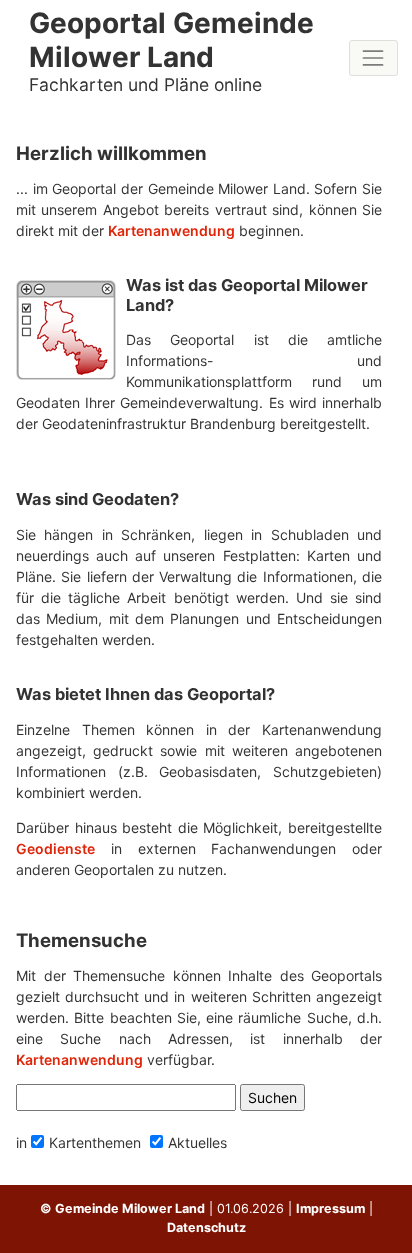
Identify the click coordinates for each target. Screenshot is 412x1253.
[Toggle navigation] (373, 57)
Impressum (330, 1208)
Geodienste (55, 848)
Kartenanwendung (171, 230)
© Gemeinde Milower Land (122, 1208)
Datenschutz (206, 1227)
